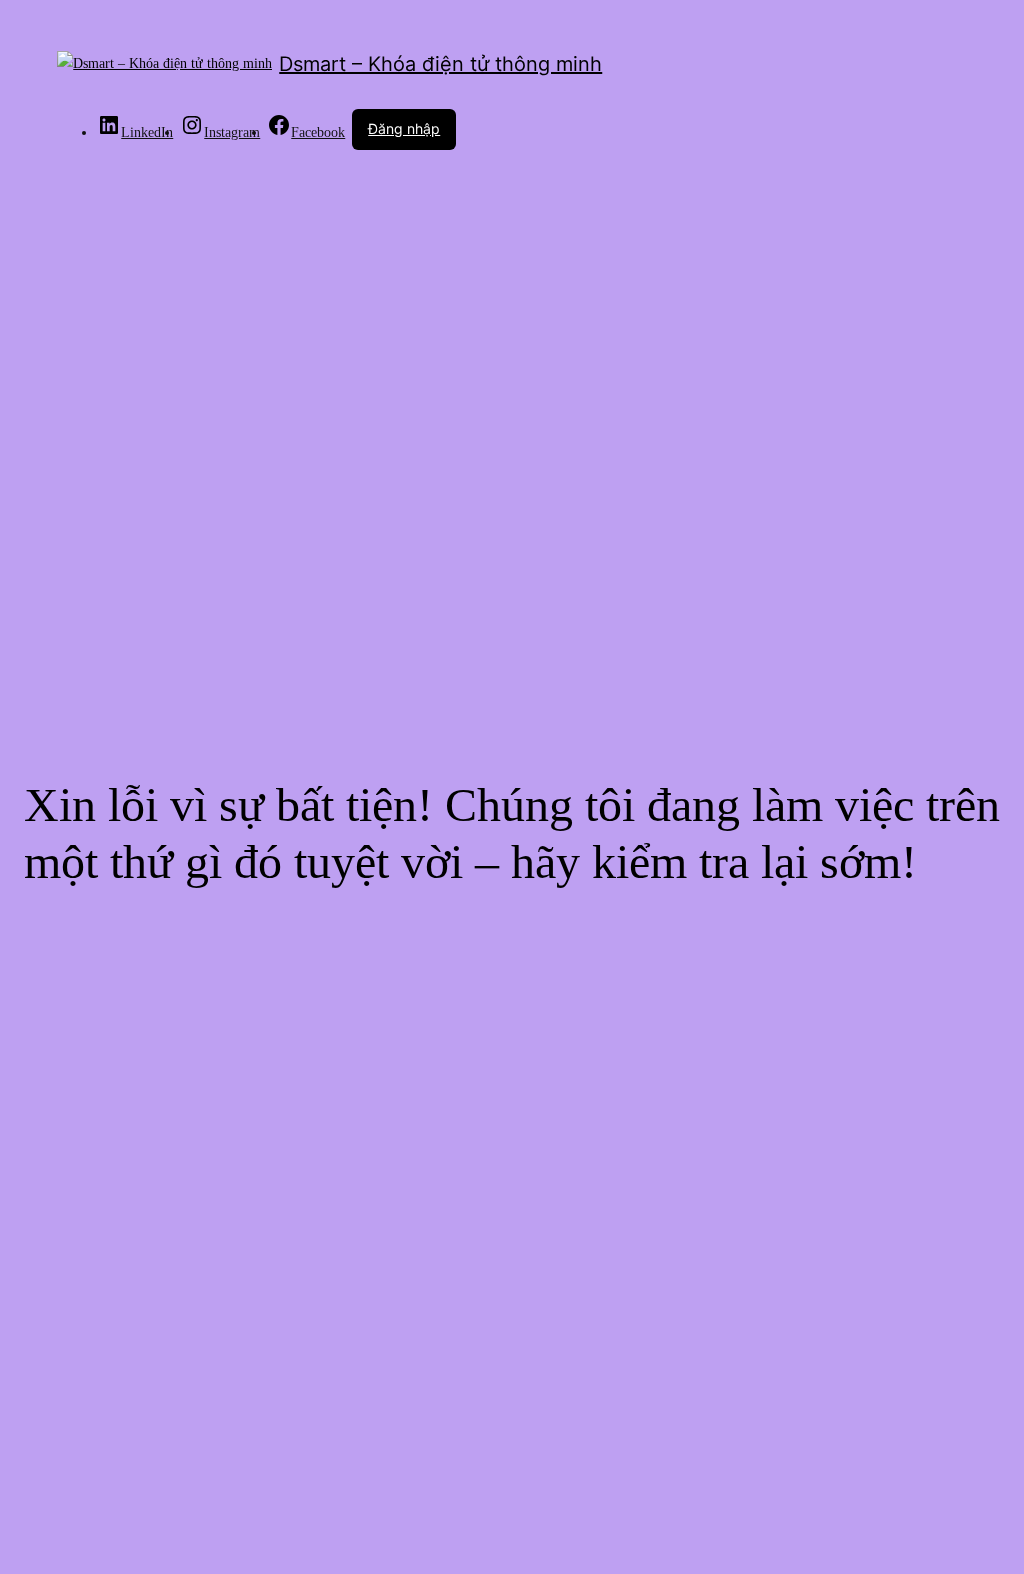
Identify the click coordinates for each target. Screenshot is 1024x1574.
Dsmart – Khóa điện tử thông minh (440, 64)
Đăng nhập (404, 128)
